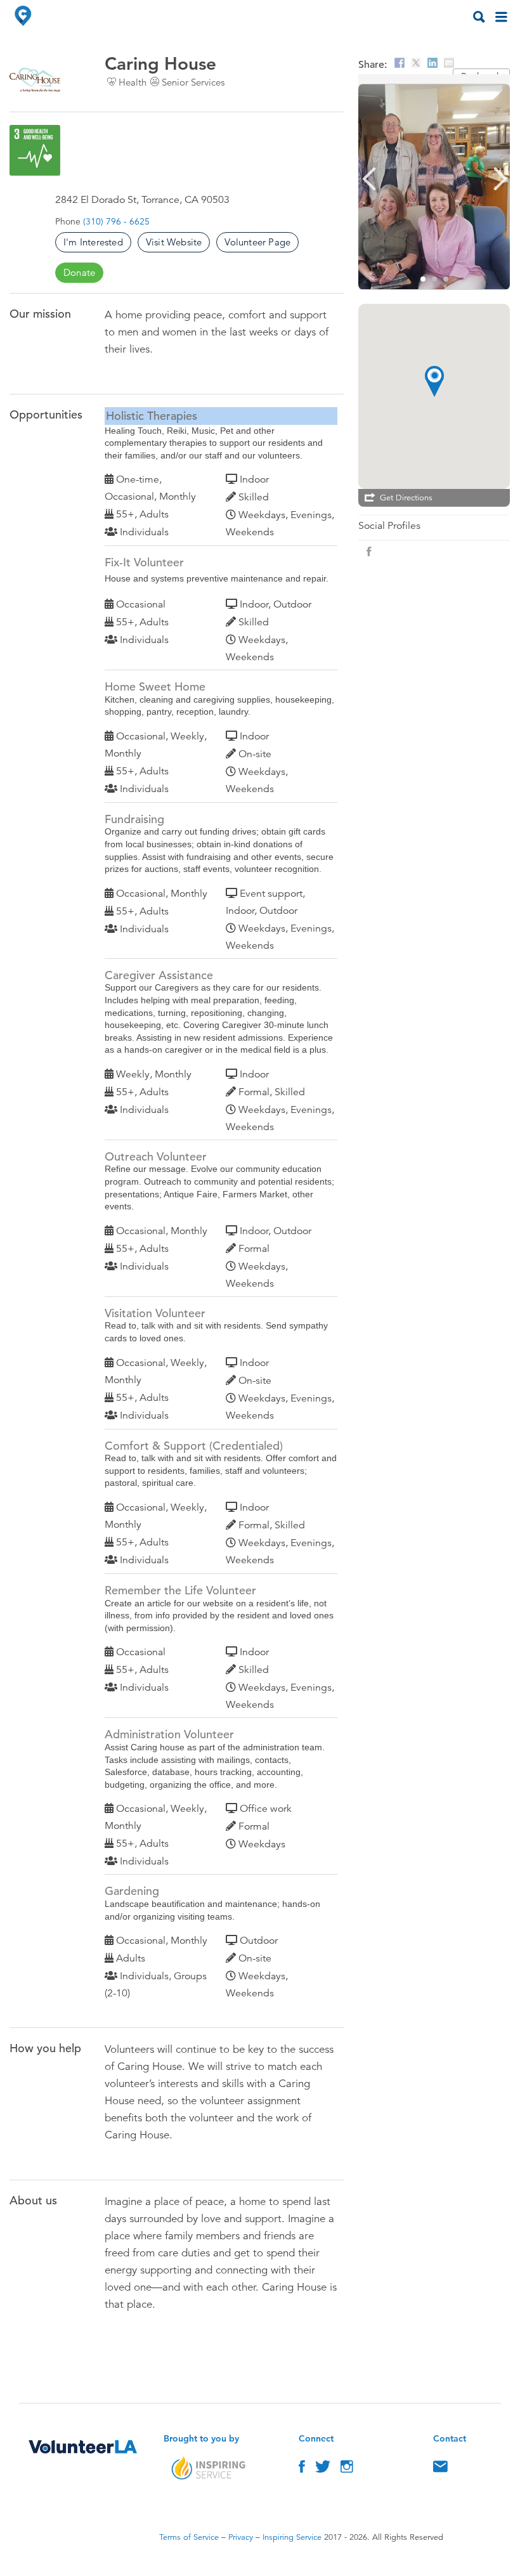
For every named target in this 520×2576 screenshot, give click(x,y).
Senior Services (193, 82)
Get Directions (406, 498)
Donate (79, 272)
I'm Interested (93, 242)
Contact (440, 2469)
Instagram (347, 2469)
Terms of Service (189, 2537)
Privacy (241, 2537)
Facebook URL (369, 552)
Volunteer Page (257, 242)
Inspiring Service (292, 2537)
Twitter (323, 2469)
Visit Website (174, 242)
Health (133, 82)
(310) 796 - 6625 (116, 221)
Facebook (302, 2469)
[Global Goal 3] (35, 150)
